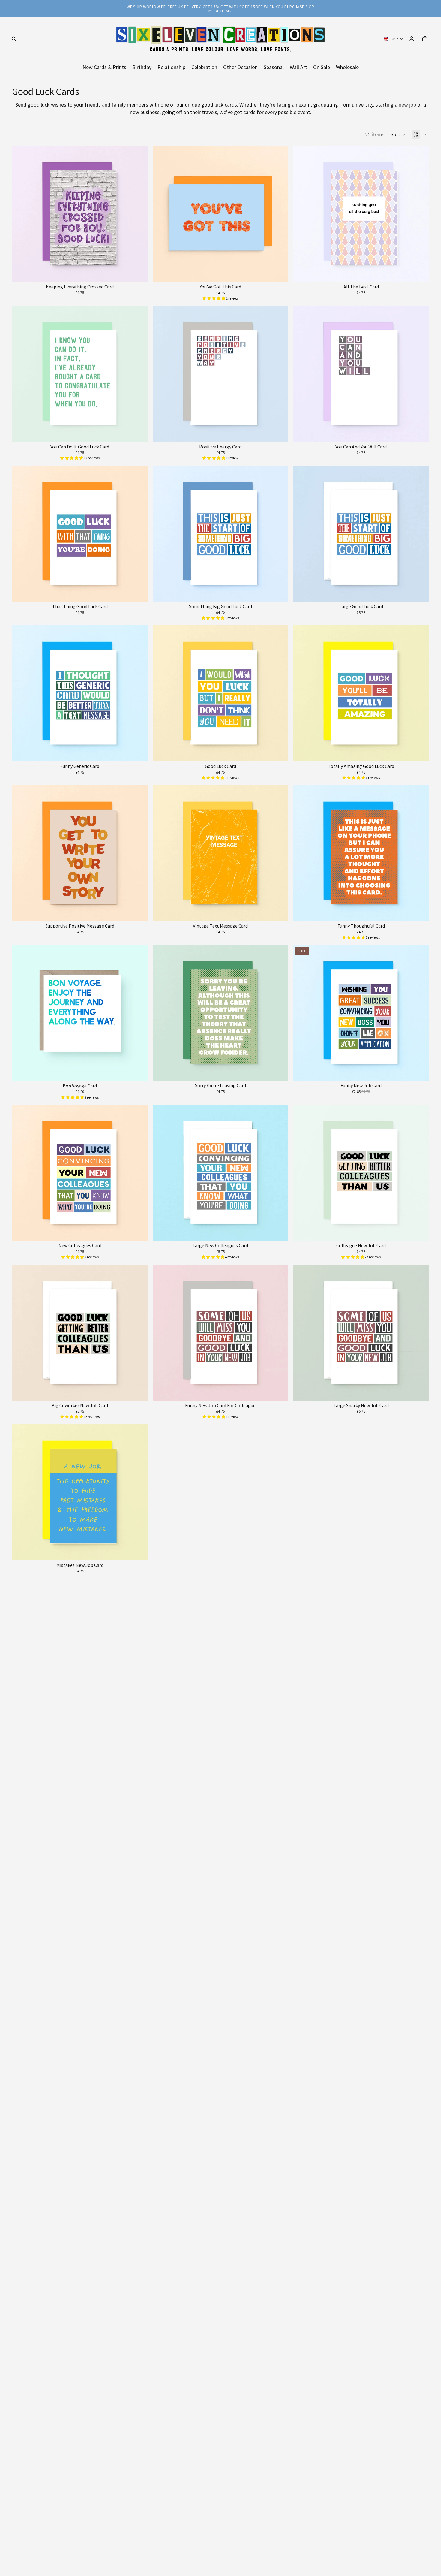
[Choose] (139, 273)
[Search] (14, 39)
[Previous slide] (21, 214)
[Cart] (425, 39)
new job (407, 105)
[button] (398, 134)
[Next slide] (139, 214)
